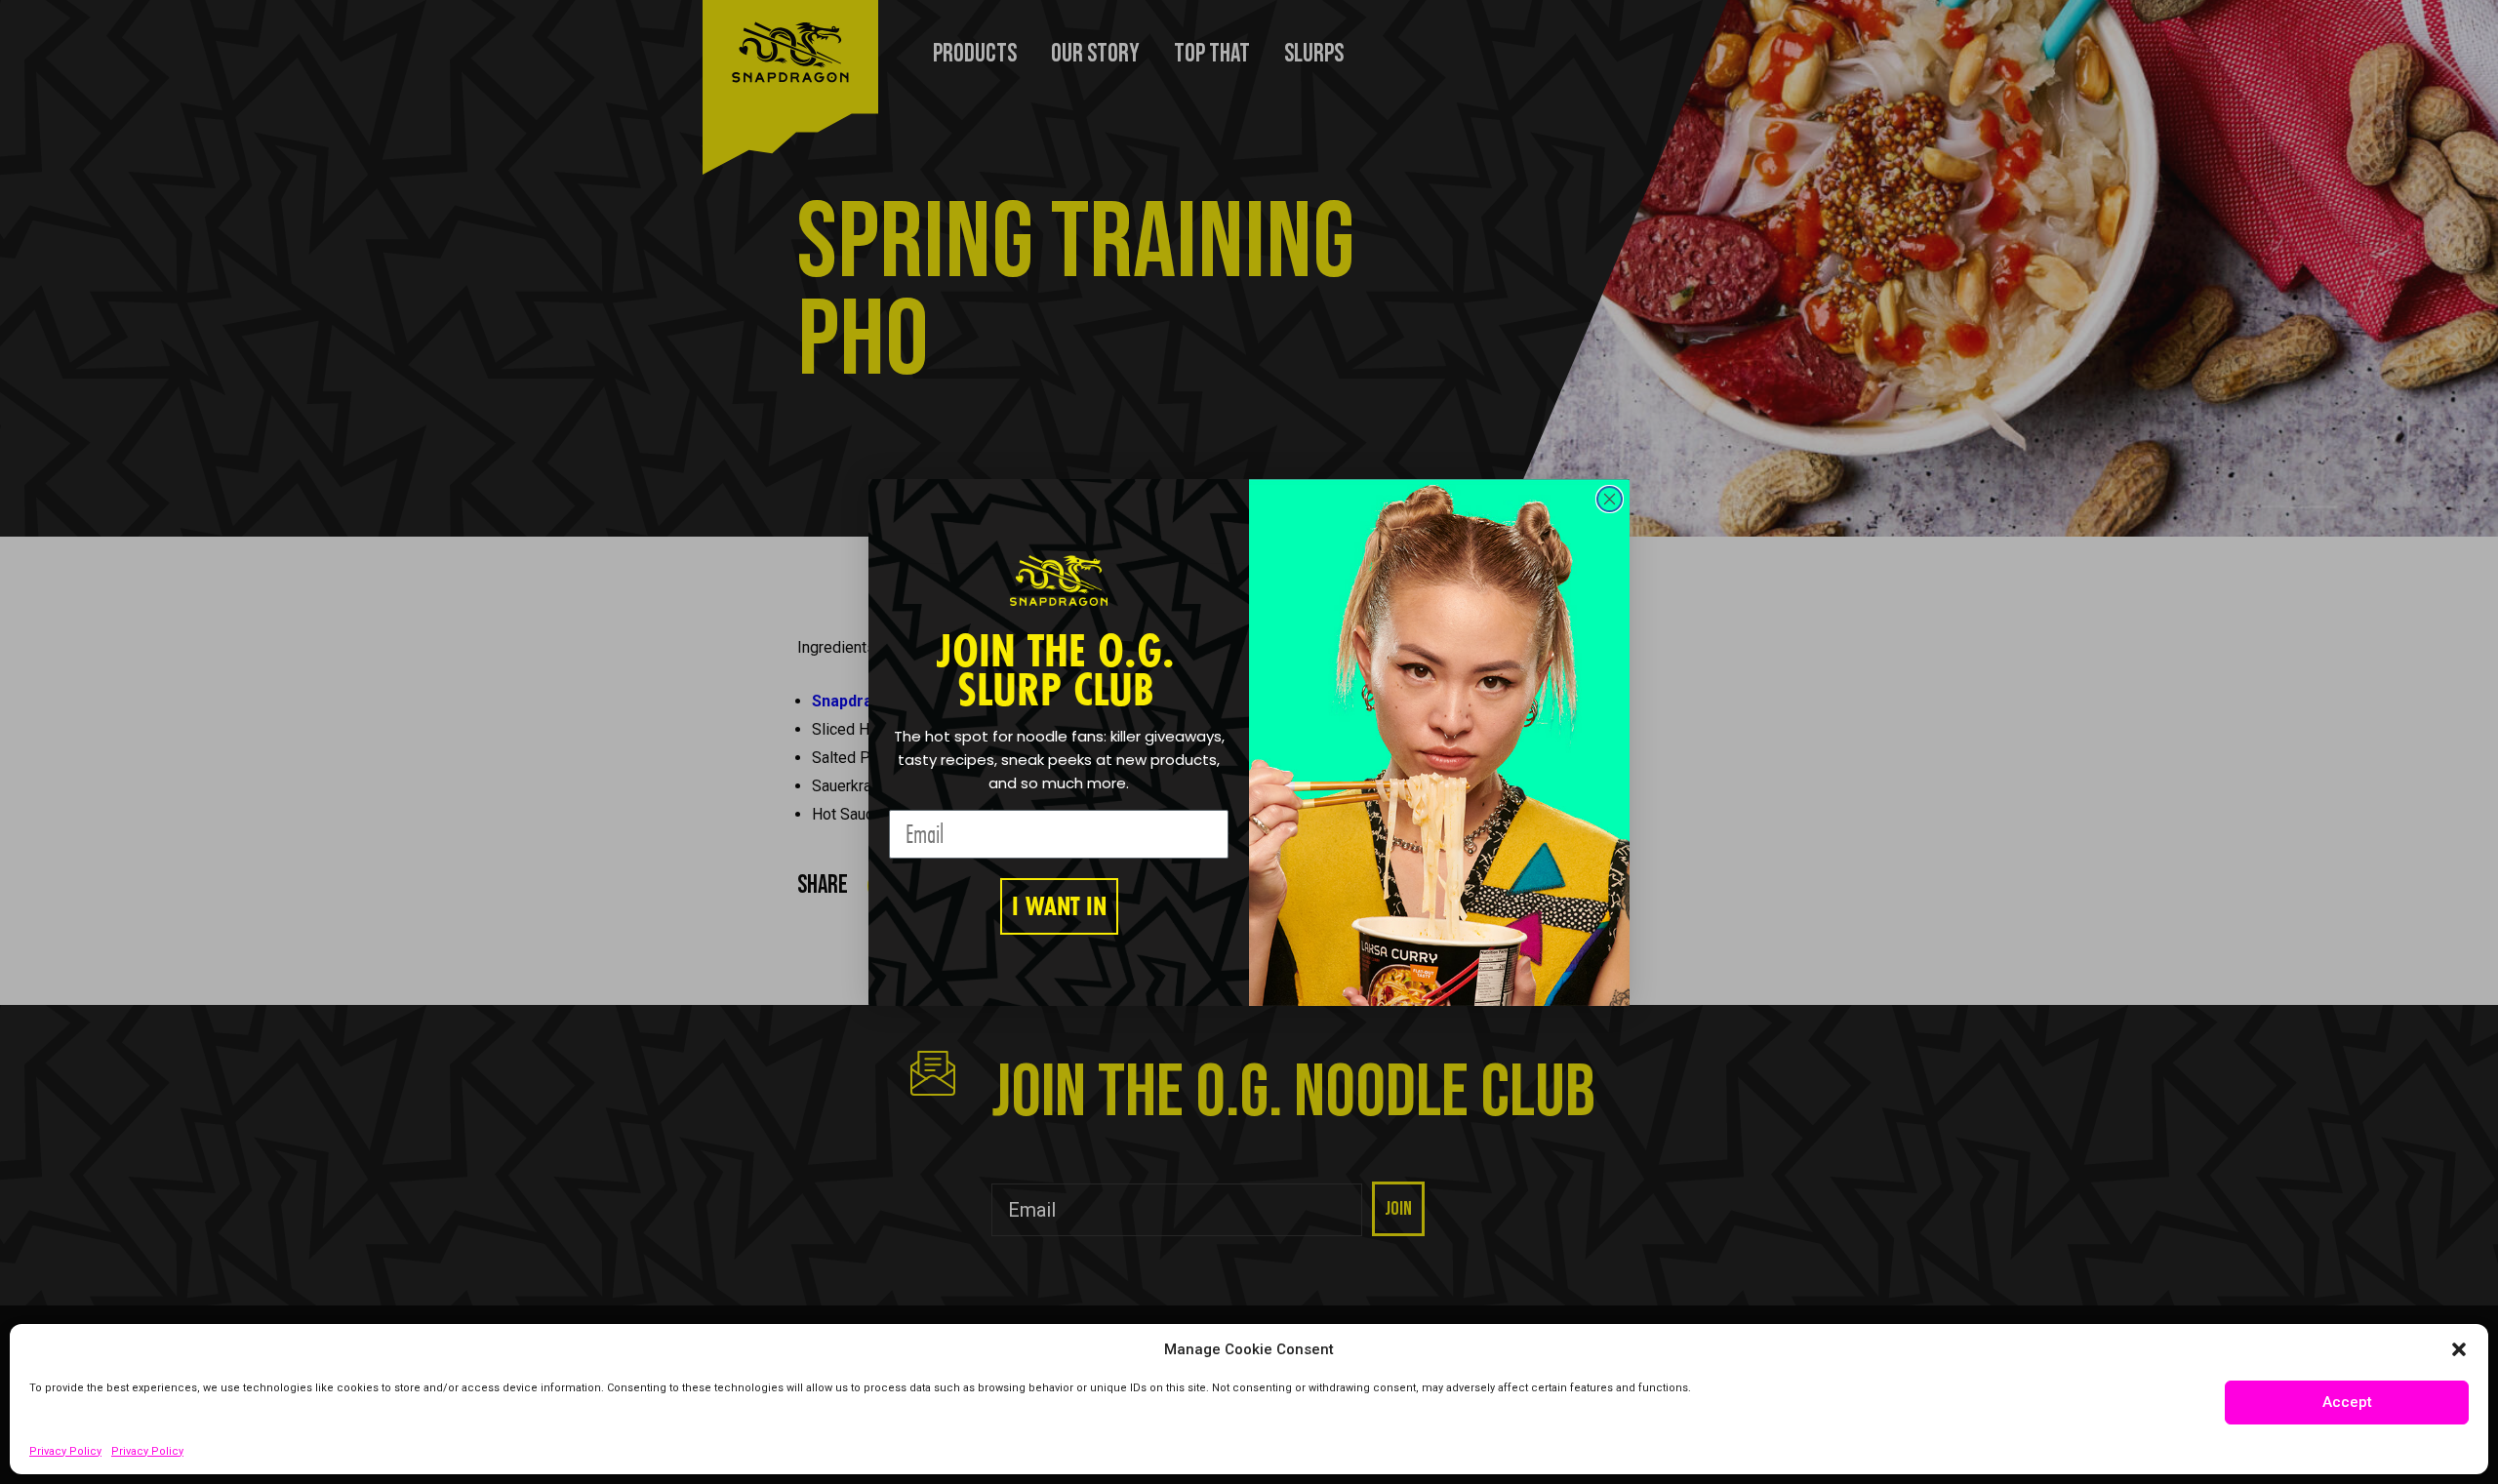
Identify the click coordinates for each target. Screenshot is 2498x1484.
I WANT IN (1059, 906)
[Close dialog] (1610, 499)
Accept (2347, 1402)
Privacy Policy (65, 1451)
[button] (2459, 1349)
